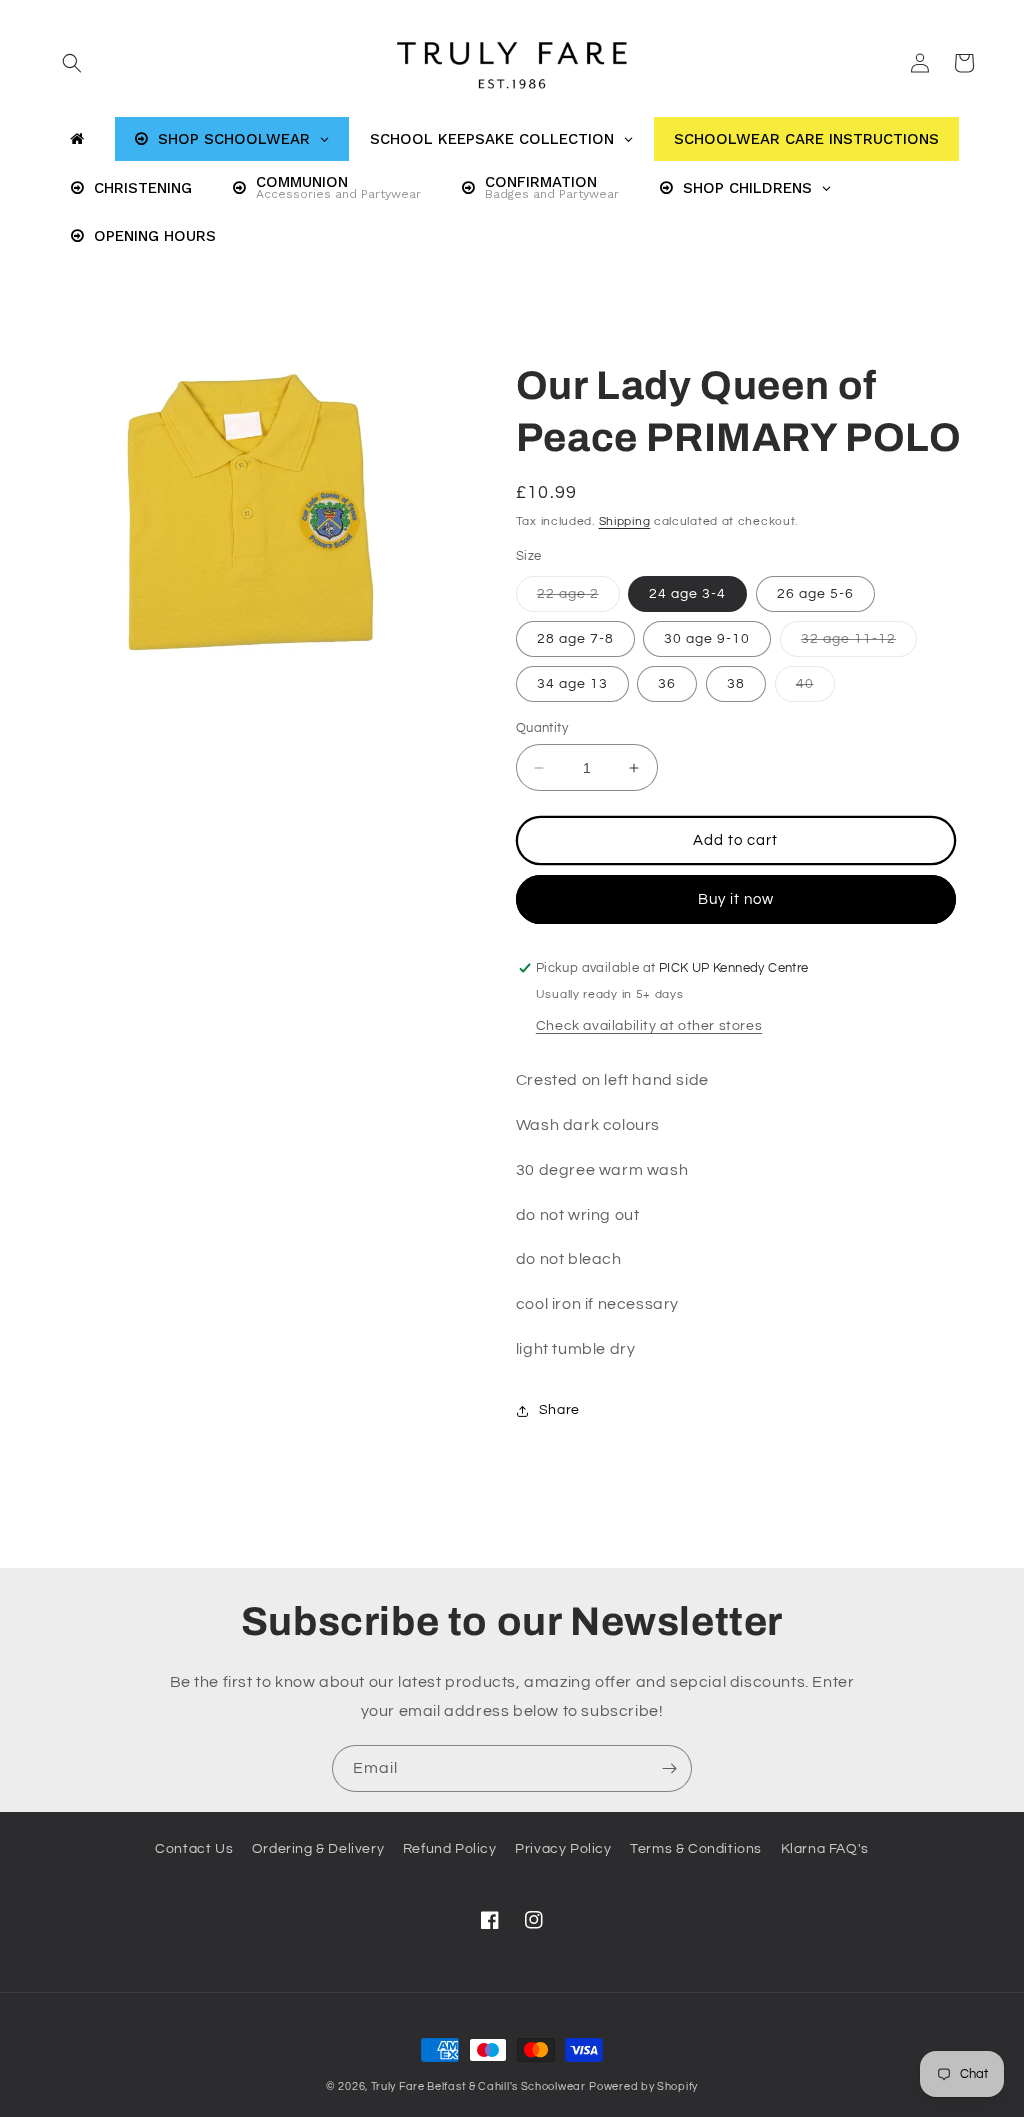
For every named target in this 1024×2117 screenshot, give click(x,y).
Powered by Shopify (643, 2086)
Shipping (625, 521)
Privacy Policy (563, 1849)
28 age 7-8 (575, 639)
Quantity (542, 728)
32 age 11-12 (859, 644)
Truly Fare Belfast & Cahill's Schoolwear (478, 2086)
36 (667, 684)
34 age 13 (572, 684)
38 (736, 684)
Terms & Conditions (696, 1849)
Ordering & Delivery (318, 1849)
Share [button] (559, 1410)
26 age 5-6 (815, 594)
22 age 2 (578, 599)
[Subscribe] (669, 1768)
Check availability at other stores (649, 1026)
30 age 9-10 (707, 639)
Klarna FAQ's (825, 1849)
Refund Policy (450, 1849)
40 (815, 689)
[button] (72, 63)
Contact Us (194, 1849)
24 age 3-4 (687, 594)
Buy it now (736, 899)
